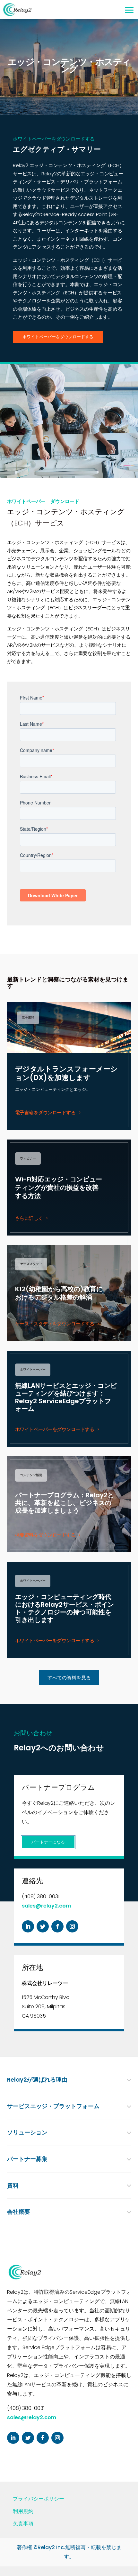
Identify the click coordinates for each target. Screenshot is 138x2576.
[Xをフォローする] (43, 1926)
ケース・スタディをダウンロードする (55, 1324)
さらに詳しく (29, 1218)
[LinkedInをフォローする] (28, 1926)
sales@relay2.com (46, 1906)
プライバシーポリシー (39, 2499)
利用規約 (23, 2511)
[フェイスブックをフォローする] (57, 1926)
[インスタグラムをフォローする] (72, 1926)
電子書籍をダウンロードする (45, 1112)
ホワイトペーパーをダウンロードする (58, 337)
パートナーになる (48, 1842)
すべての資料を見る (69, 1678)
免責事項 (23, 2524)
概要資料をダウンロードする (45, 1535)
